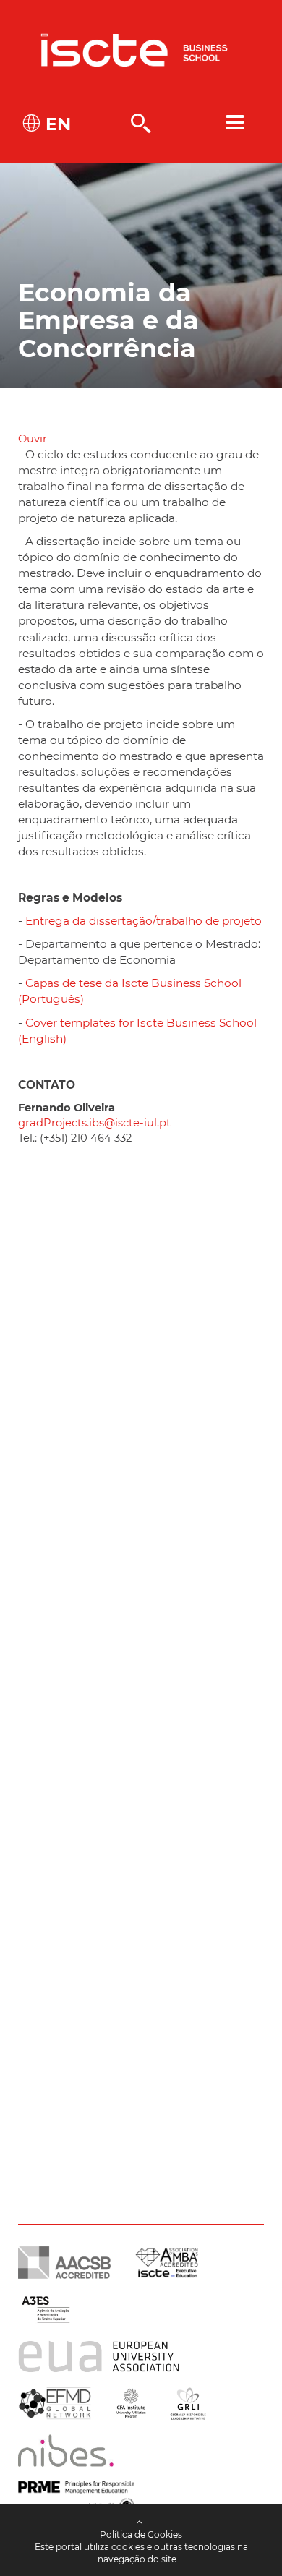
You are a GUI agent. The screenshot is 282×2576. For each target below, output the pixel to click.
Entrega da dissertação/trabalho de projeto (144, 921)
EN (56, 124)
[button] (33, 439)
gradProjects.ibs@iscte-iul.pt (94, 1123)
